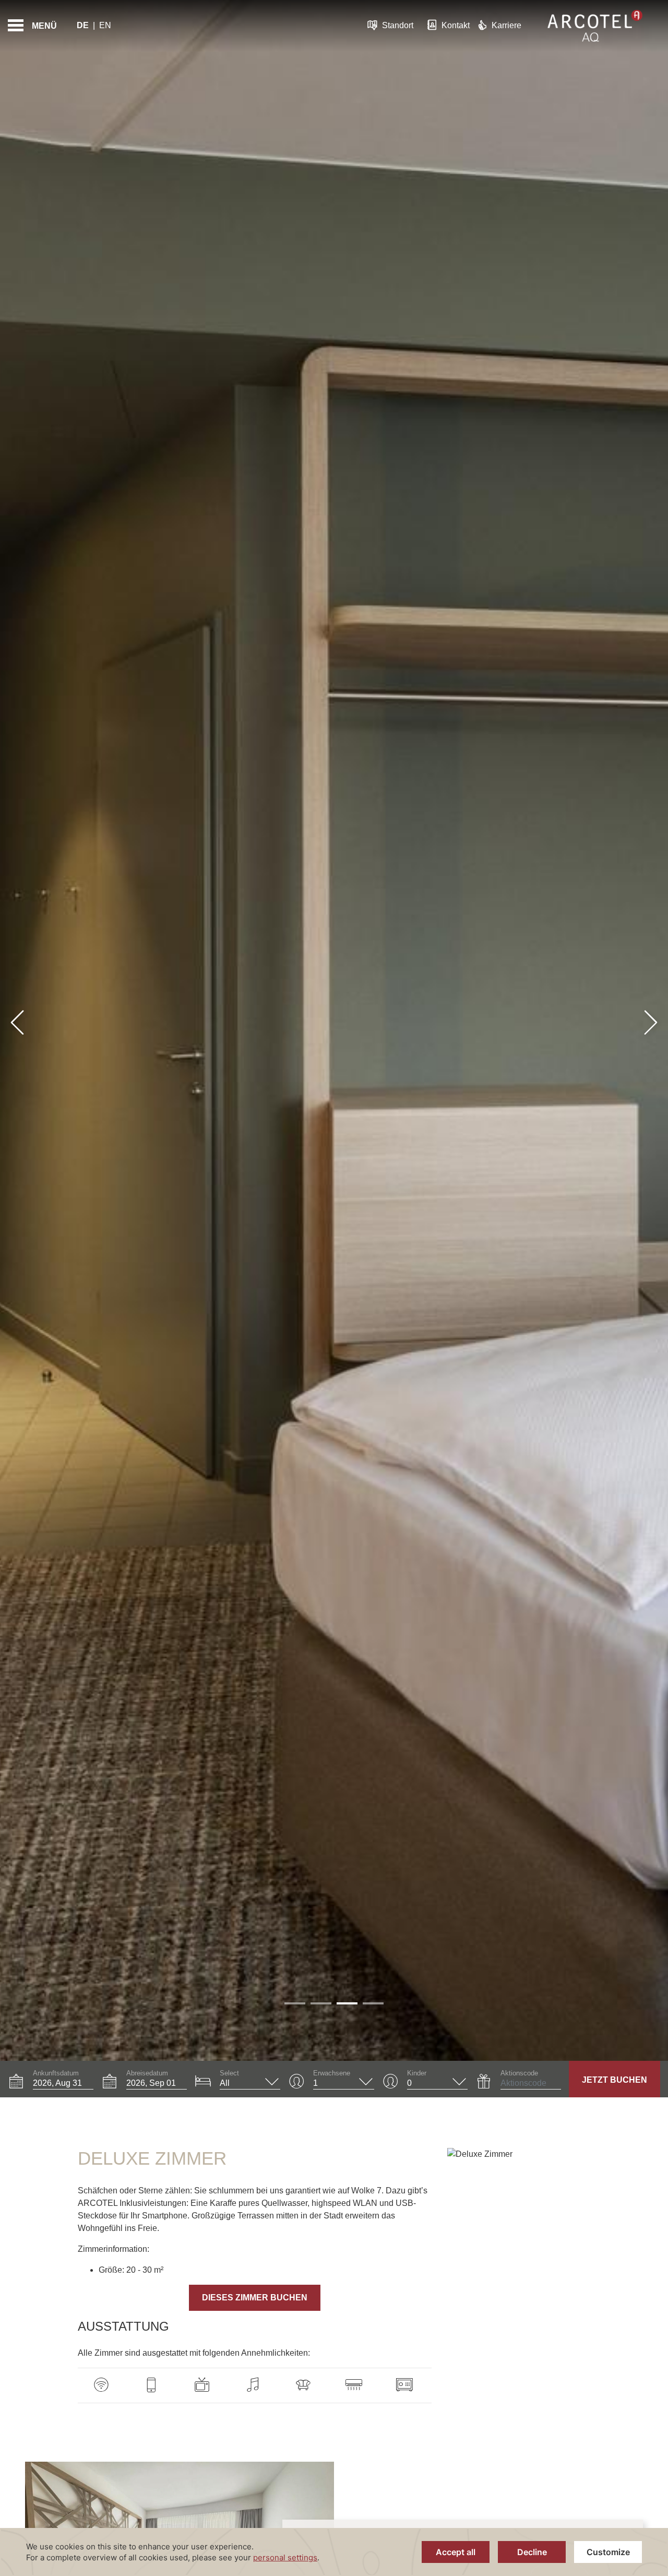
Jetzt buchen (615, 2080)
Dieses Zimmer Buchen (255, 2298)
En (105, 25)
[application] (334, 2552)
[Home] (595, 26)
